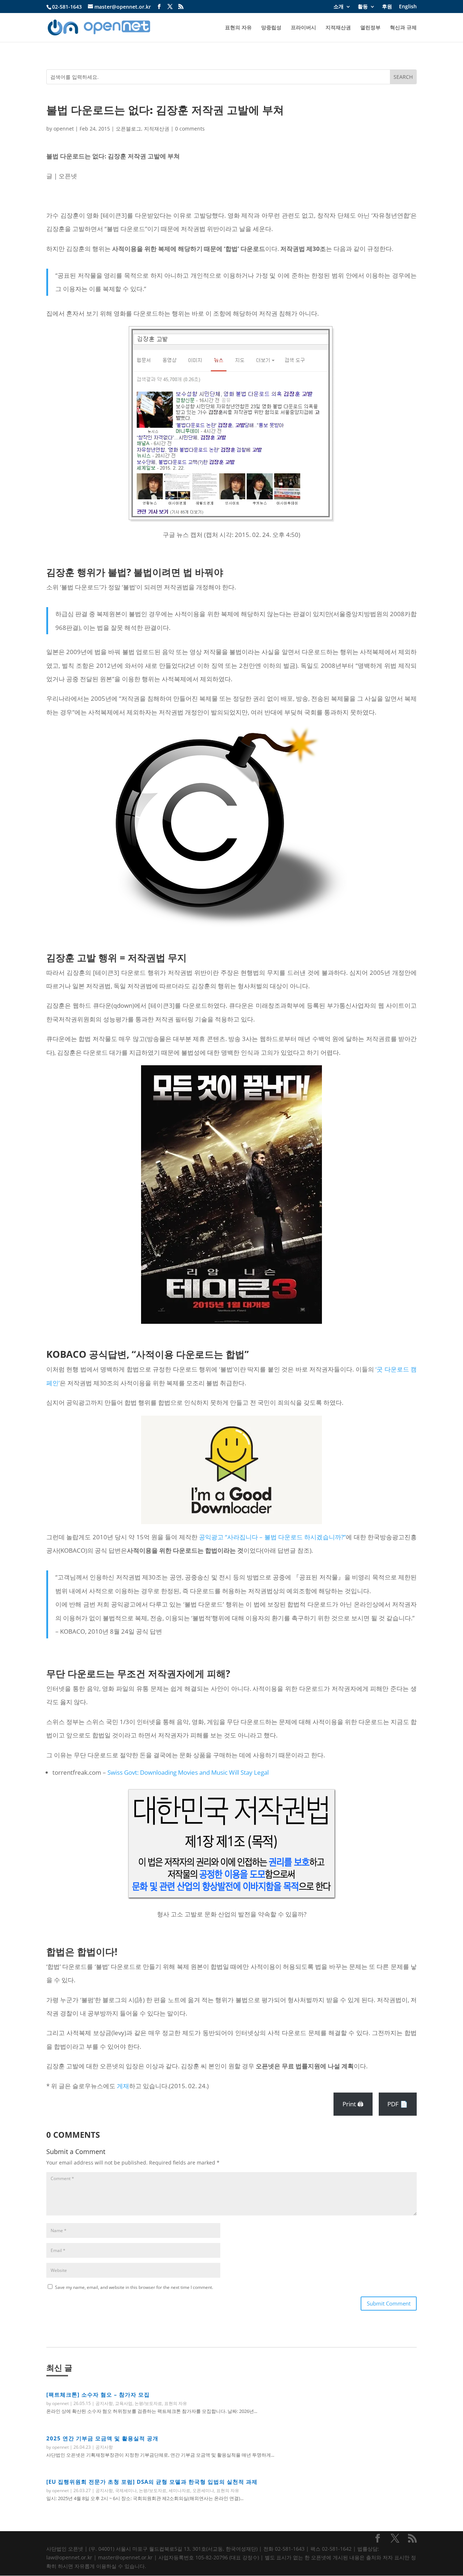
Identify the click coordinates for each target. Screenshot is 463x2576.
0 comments (190, 129)
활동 (363, 7)
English (408, 7)
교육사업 (124, 2403)
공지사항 (104, 2403)
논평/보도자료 (148, 2403)
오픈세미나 (203, 2490)
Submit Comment (389, 2303)
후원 (387, 7)
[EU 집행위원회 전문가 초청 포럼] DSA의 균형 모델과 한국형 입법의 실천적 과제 (152, 2482)
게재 (123, 2086)
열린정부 (370, 28)
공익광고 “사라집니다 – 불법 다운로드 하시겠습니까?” (273, 1537)
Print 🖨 (353, 2104)
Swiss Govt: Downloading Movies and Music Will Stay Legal (188, 1772)
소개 (339, 7)
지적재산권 (338, 28)
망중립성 (271, 28)
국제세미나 (126, 2490)
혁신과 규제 (403, 28)
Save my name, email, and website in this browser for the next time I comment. (134, 2287)
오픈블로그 (128, 129)
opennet (64, 129)
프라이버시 (303, 28)
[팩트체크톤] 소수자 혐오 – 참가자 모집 (98, 2394)
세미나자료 (179, 2490)
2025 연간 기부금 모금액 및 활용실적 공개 (102, 2438)
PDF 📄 (398, 2104)
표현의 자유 (238, 28)
